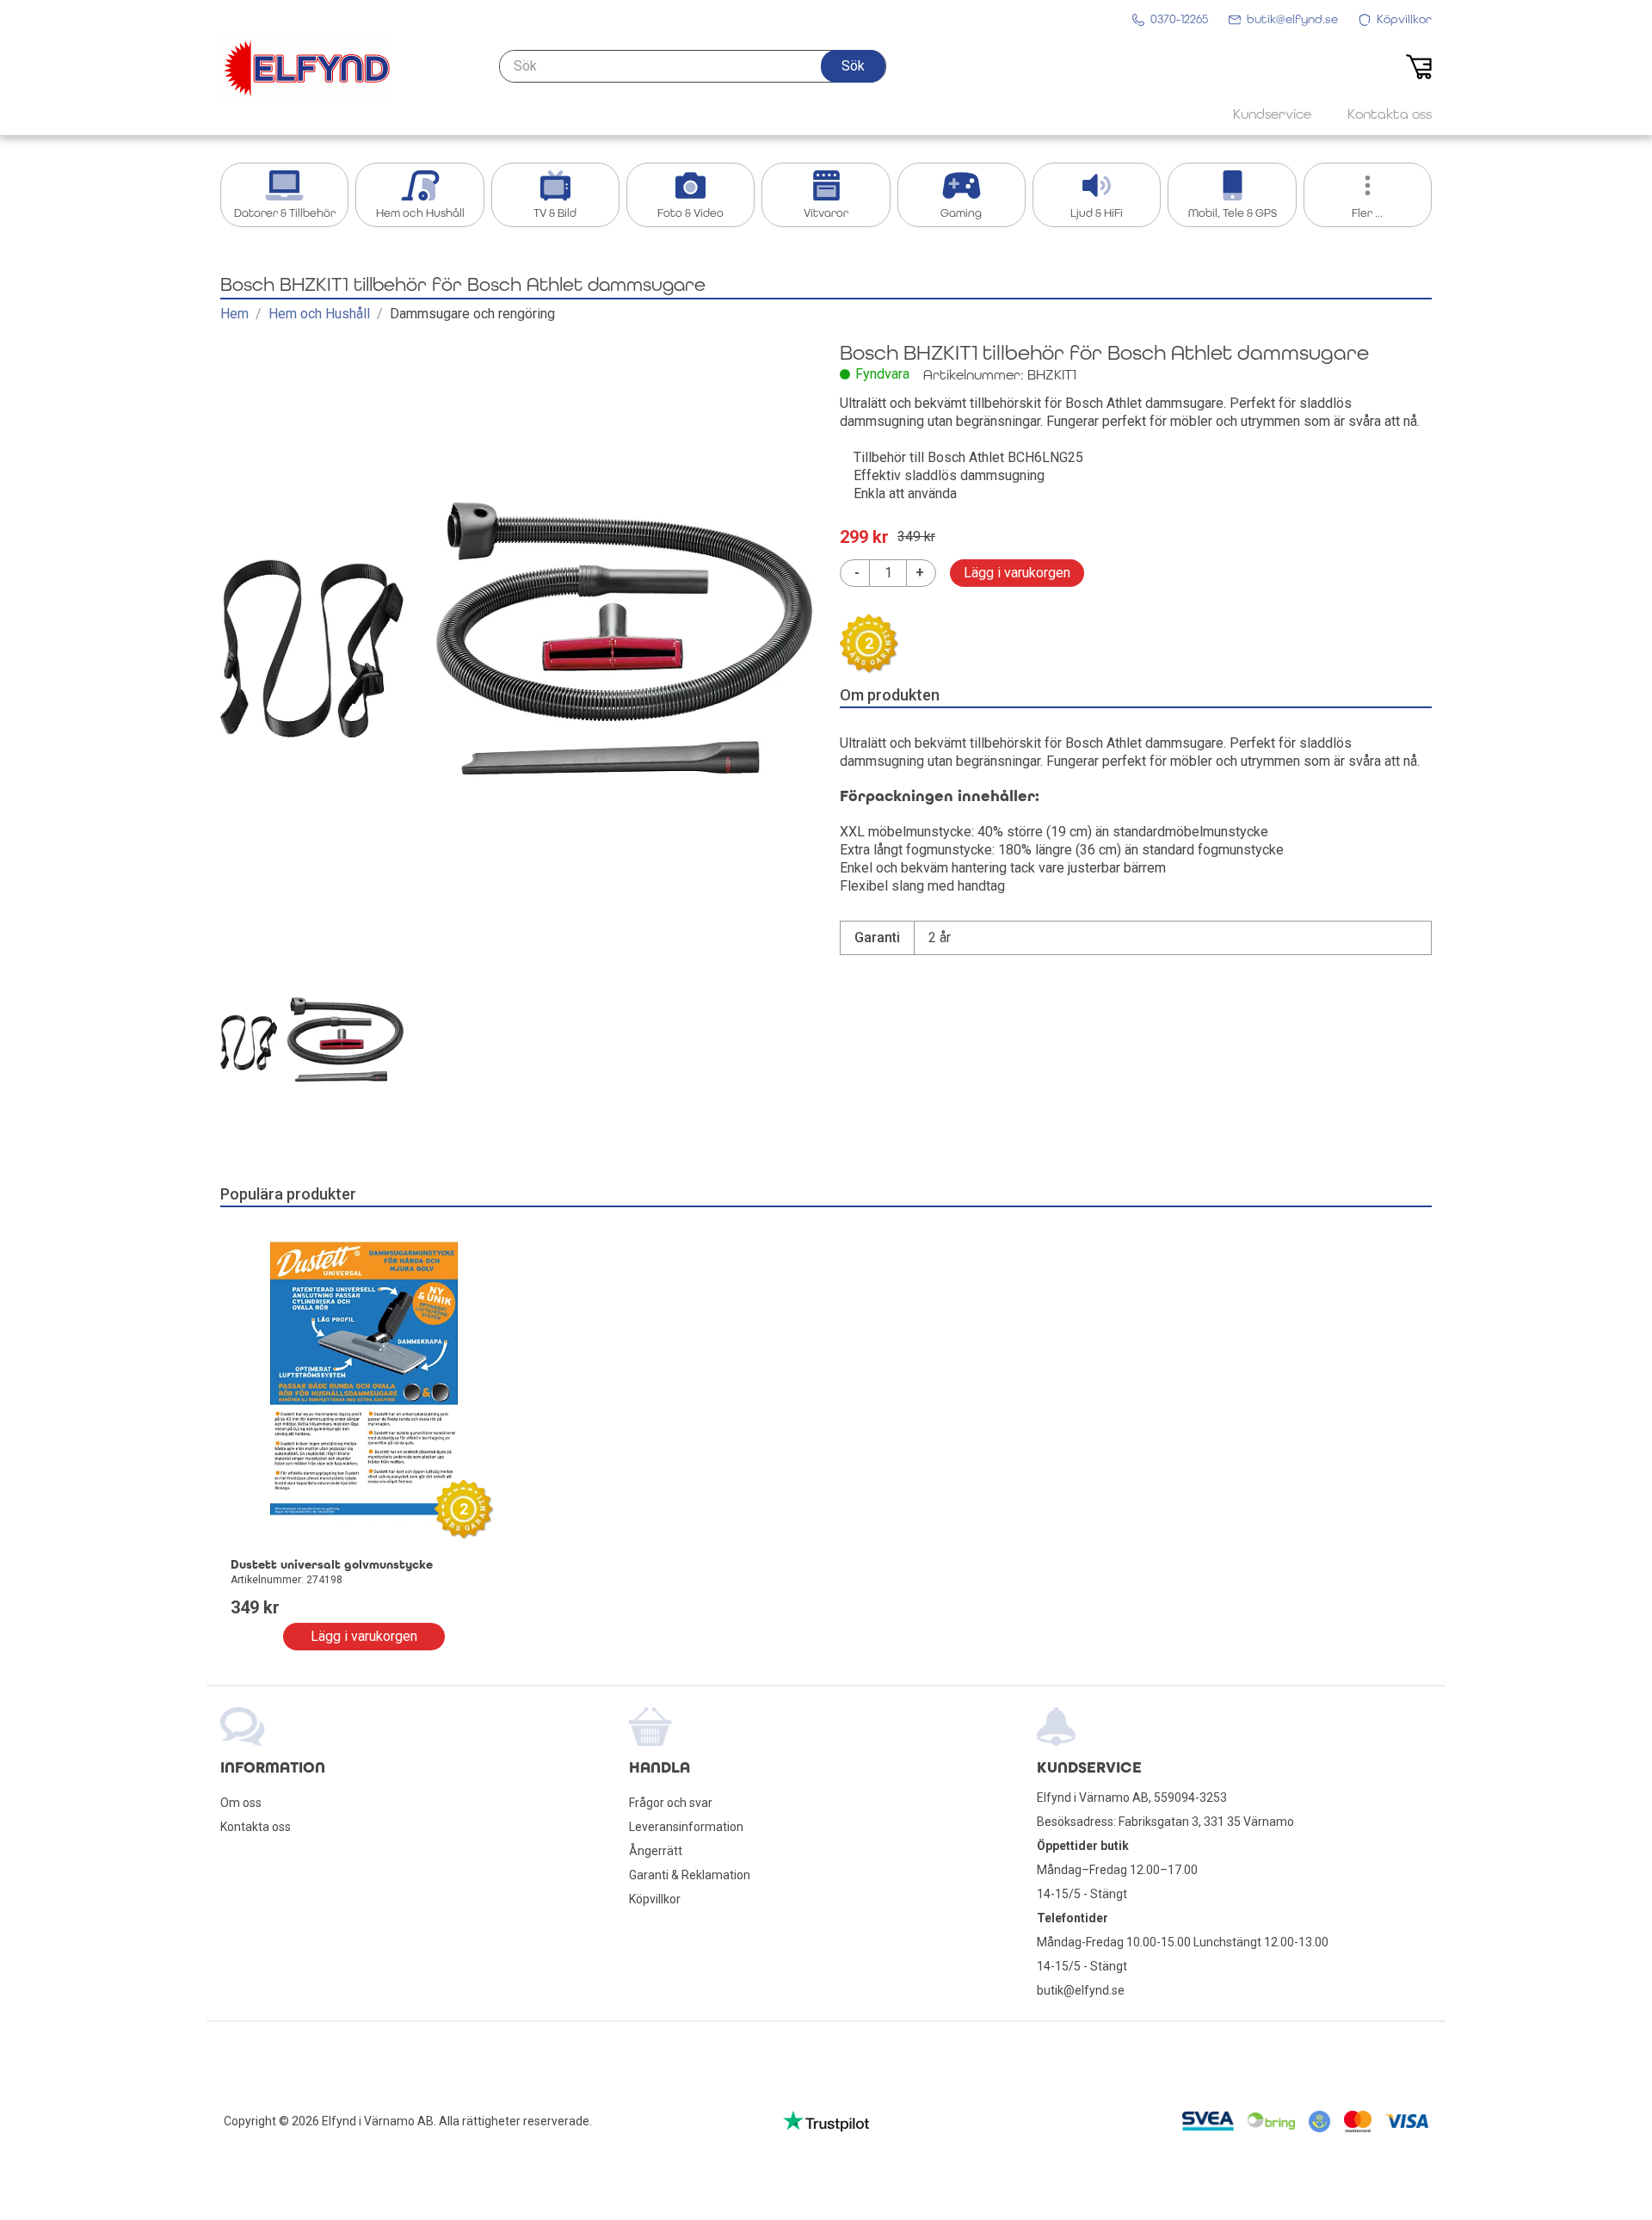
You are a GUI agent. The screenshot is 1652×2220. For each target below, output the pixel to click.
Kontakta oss (256, 1827)
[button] (853, 66)
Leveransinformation (686, 1827)
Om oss (241, 1803)
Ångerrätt (656, 1851)
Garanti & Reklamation (690, 1875)
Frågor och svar (671, 1803)
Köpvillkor (655, 1899)
